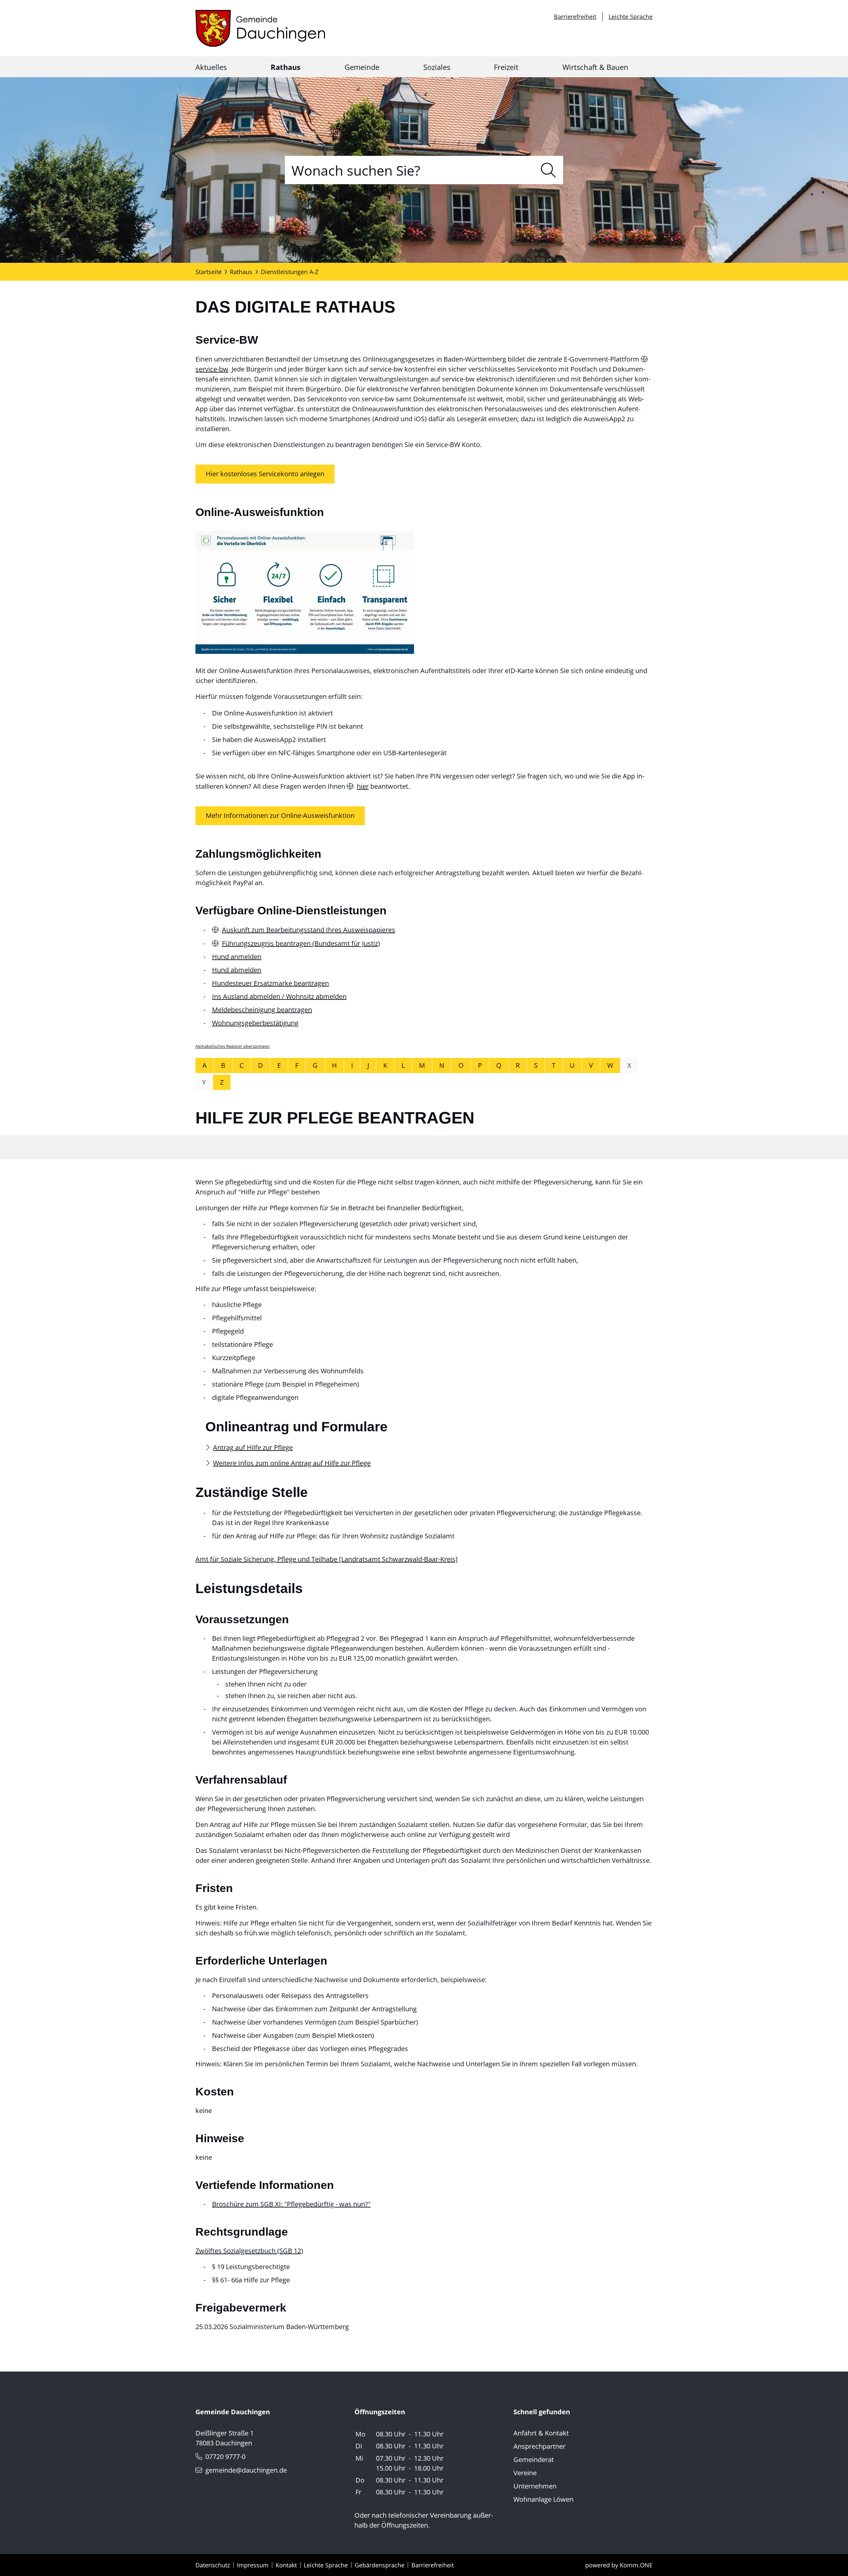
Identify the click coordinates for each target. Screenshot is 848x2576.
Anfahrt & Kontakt (541, 2433)
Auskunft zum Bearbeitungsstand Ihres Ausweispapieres (309, 930)
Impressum (253, 2565)
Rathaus (286, 67)
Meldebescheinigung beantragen (262, 1010)
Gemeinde (362, 67)
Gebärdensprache (380, 2565)
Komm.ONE (636, 2565)
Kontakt (286, 2565)
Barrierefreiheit (575, 17)
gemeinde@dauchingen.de (246, 2470)
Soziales (437, 67)
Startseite (209, 272)
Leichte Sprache (631, 17)
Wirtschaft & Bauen (595, 67)
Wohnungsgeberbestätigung (255, 1023)
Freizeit (506, 67)
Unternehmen (535, 2486)
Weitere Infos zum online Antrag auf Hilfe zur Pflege (292, 1463)
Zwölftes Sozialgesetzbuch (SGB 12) (249, 2251)
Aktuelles (211, 67)
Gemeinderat (534, 2460)
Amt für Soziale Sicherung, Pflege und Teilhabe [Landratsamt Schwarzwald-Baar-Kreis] (327, 1559)
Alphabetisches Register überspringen (233, 1046)
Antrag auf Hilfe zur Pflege (253, 1447)
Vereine (525, 2473)
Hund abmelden (237, 970)
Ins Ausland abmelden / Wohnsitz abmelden (279, 996)
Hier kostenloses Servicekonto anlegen (265, 474)
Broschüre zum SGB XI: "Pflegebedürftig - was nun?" (291, 2204)
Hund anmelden (237, 957)
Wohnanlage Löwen (543, 2499)
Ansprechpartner (539, 2446)
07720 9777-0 (225, 2457)
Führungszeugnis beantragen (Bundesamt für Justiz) (301, 943)
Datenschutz (213, 2565)
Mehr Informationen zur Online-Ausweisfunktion (280, 816)
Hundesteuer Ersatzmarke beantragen (270, 983)
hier (363, 786)
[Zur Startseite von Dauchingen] (260, 28)
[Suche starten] (548, 170)
